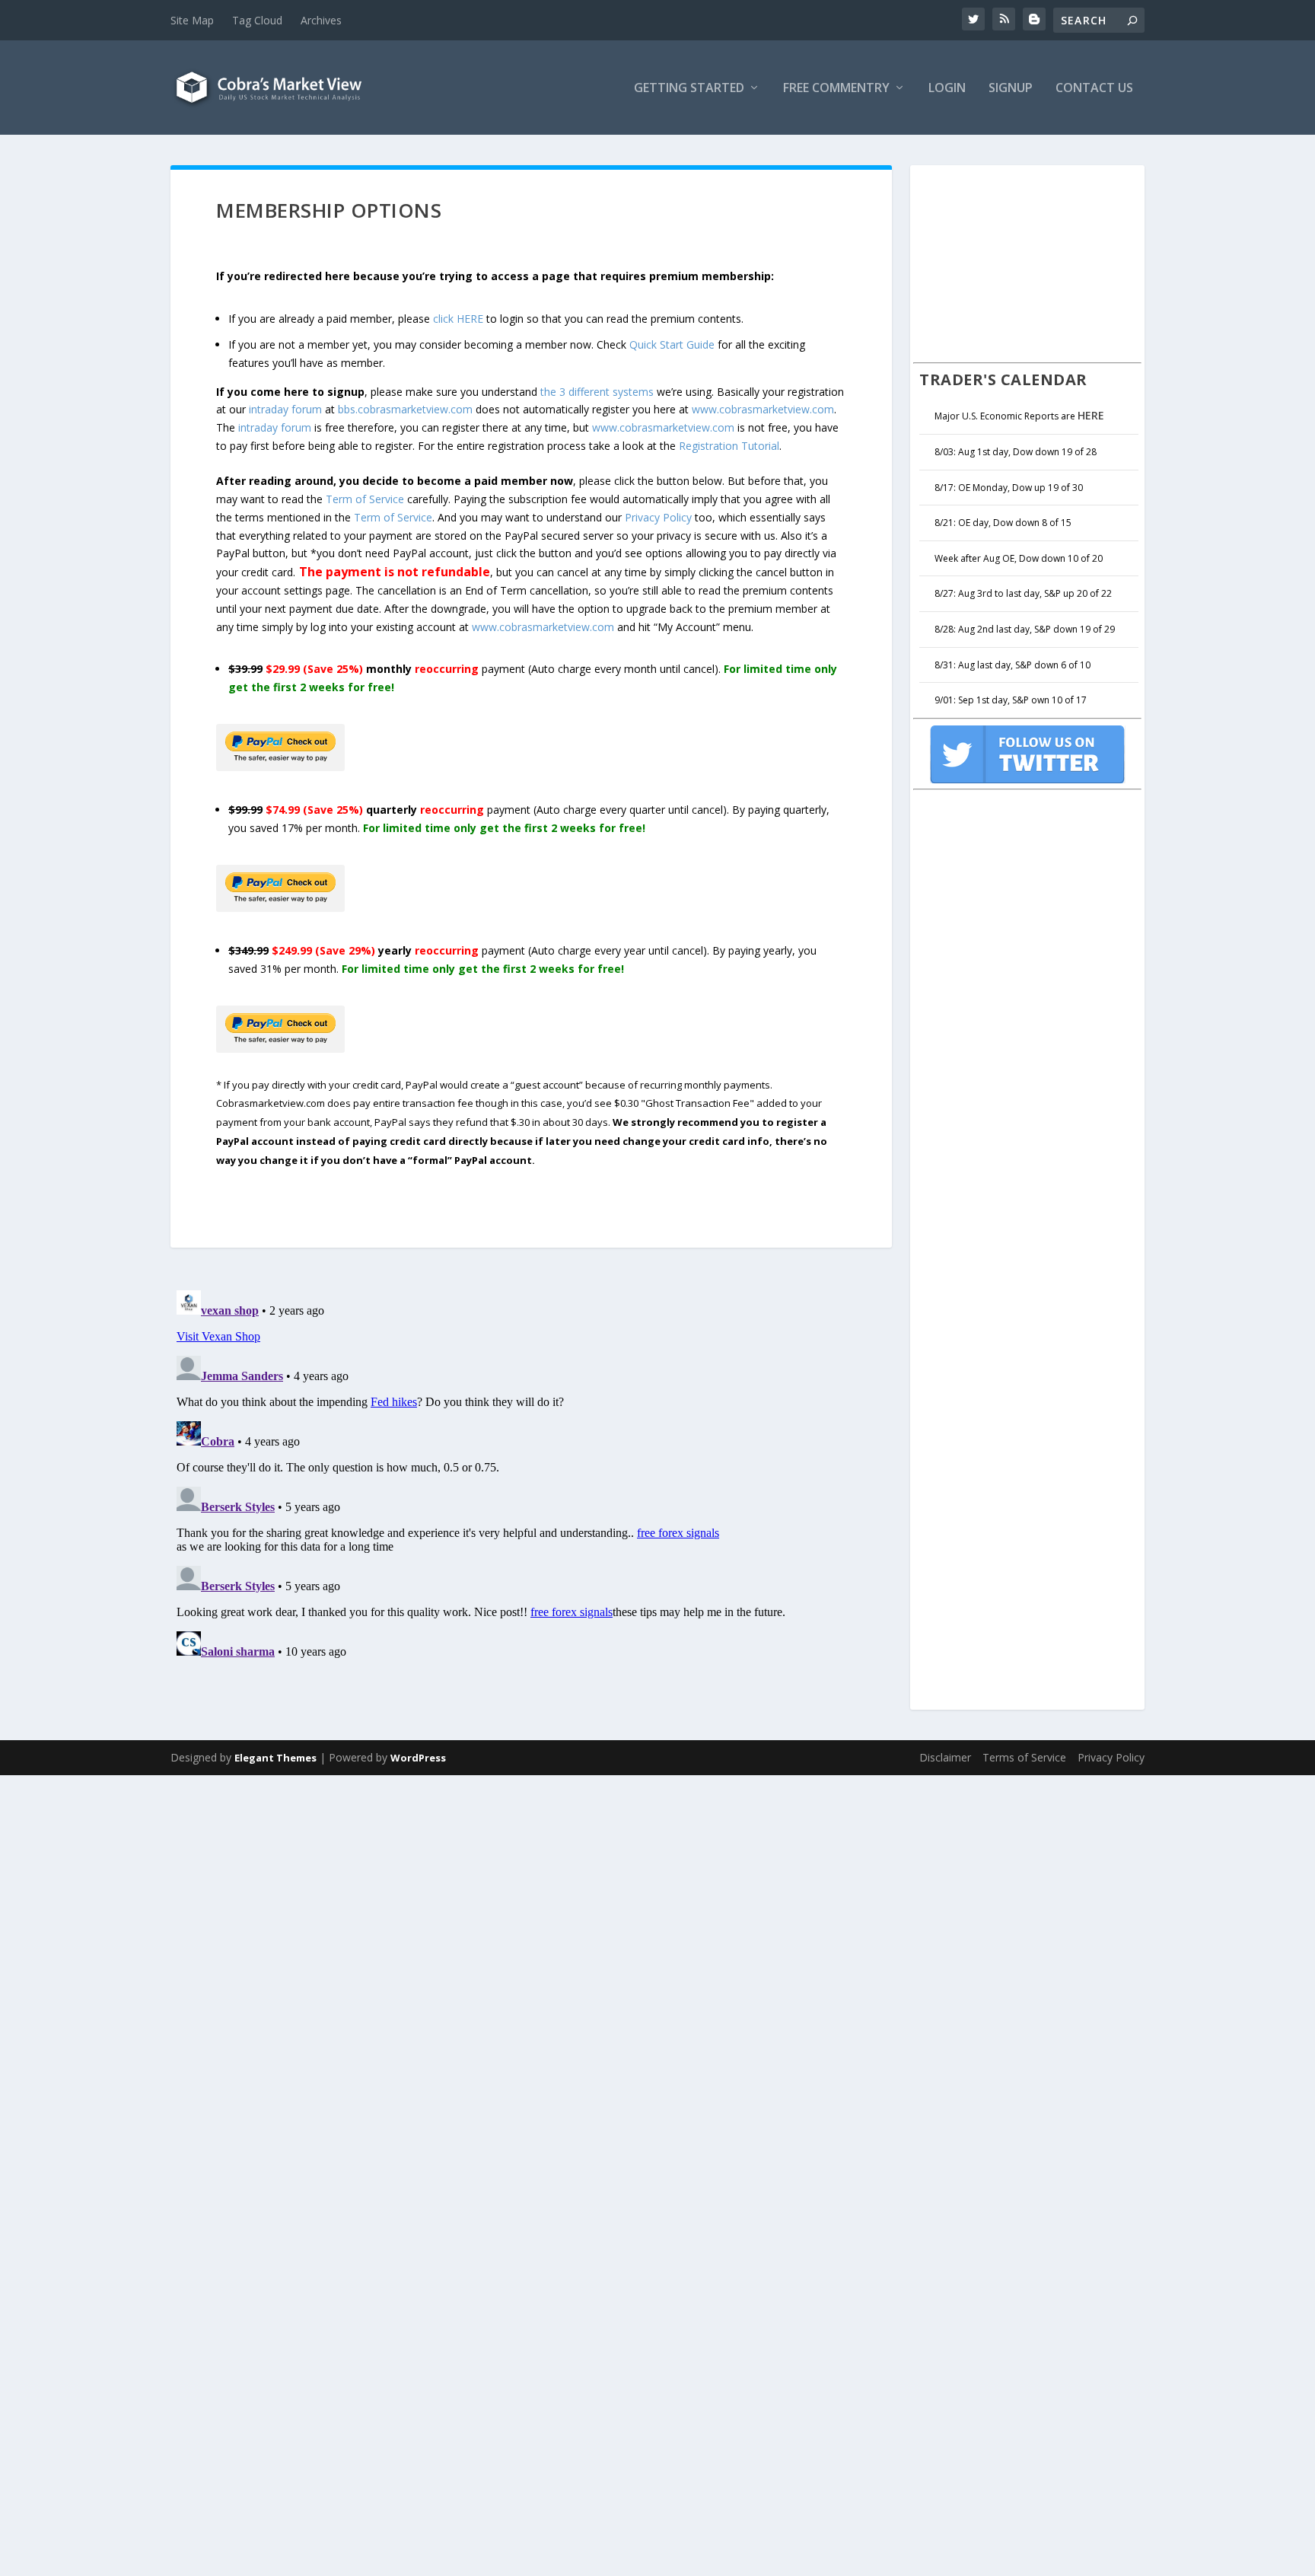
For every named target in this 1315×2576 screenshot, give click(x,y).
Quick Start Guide (672, 344)
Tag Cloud (257, 20)
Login (947, 89)
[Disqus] (531, 1475)
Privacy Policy (658, 517)
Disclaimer (945, 1757)
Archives (321, 20)
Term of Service (365, 499)
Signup (1011, 89)
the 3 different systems (597, 392)
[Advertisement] (1027, 262)
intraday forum (285, 409)
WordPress (418, 1758)
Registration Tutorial (729, 446)
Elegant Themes (275, 1758)
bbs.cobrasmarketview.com (405, 409)
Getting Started (689, 89)
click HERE (458, 319)
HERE (1091, 415)
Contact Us (1094, 89)
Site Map (192, 20)
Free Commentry (836, 89)
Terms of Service (1024, 1757)
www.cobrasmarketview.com (763, 409)
